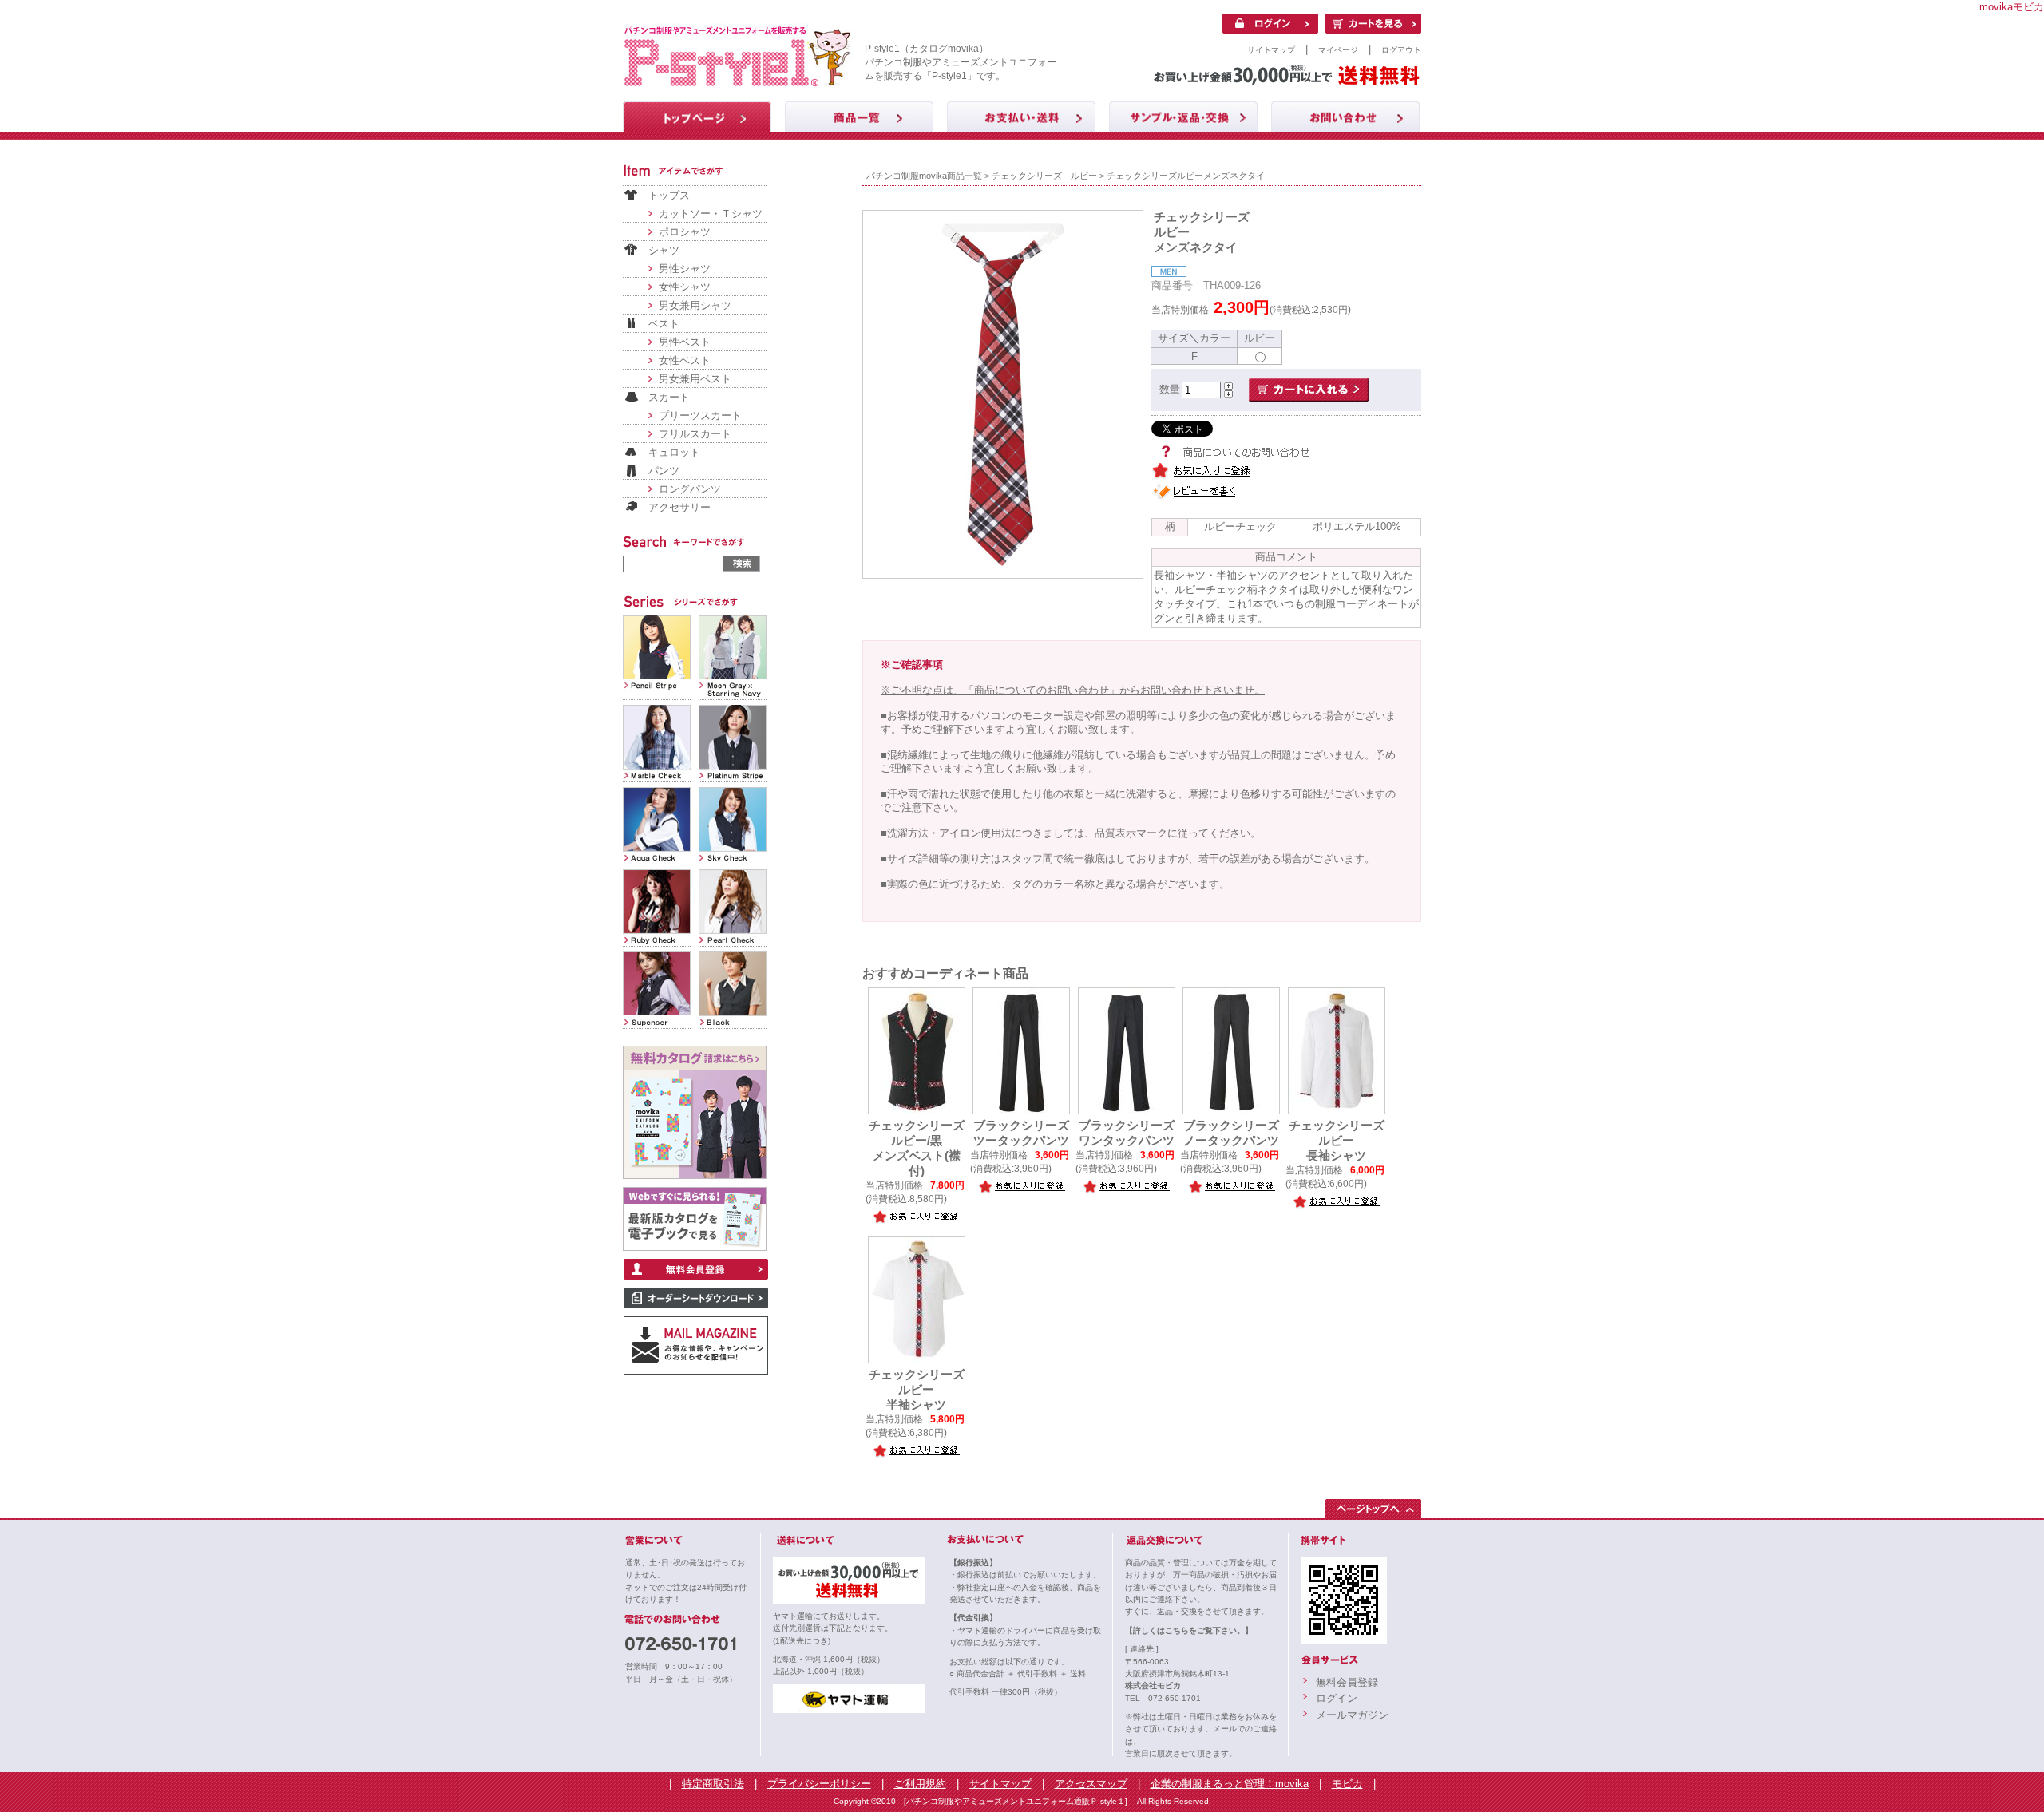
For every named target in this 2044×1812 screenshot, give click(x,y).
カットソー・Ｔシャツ (711, 214)
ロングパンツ (690, 489)
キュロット (674, 452)
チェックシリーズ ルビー (1044, 176)
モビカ (1347, 1784)
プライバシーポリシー (819, 1784)
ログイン (1337, 1698)
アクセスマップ (1091, 1784)
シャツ (664, 250)
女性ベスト (685, 360)
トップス (669, 195)
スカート (669, 397)
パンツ (664, 471)
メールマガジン (1352, 1715)
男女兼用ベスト (695, 379)
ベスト (664, 324)
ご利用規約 (920, 1784)
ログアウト (1401, 50)
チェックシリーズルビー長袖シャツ (1337, 1141)
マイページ (1338, 50)
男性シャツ (685, 269)
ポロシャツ (685, 232)
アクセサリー (679, 507)
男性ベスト (685, 342)
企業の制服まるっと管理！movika (1230, 1784)
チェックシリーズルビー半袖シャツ (917, 1390)
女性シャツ (685, 287)
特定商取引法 (713, 1784)
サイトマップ (1271, 50)
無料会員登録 (1347, 1682)
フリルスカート (695, 434)
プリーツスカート (700, 415)
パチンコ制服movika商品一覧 (924, 176)
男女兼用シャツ (695, 305)
